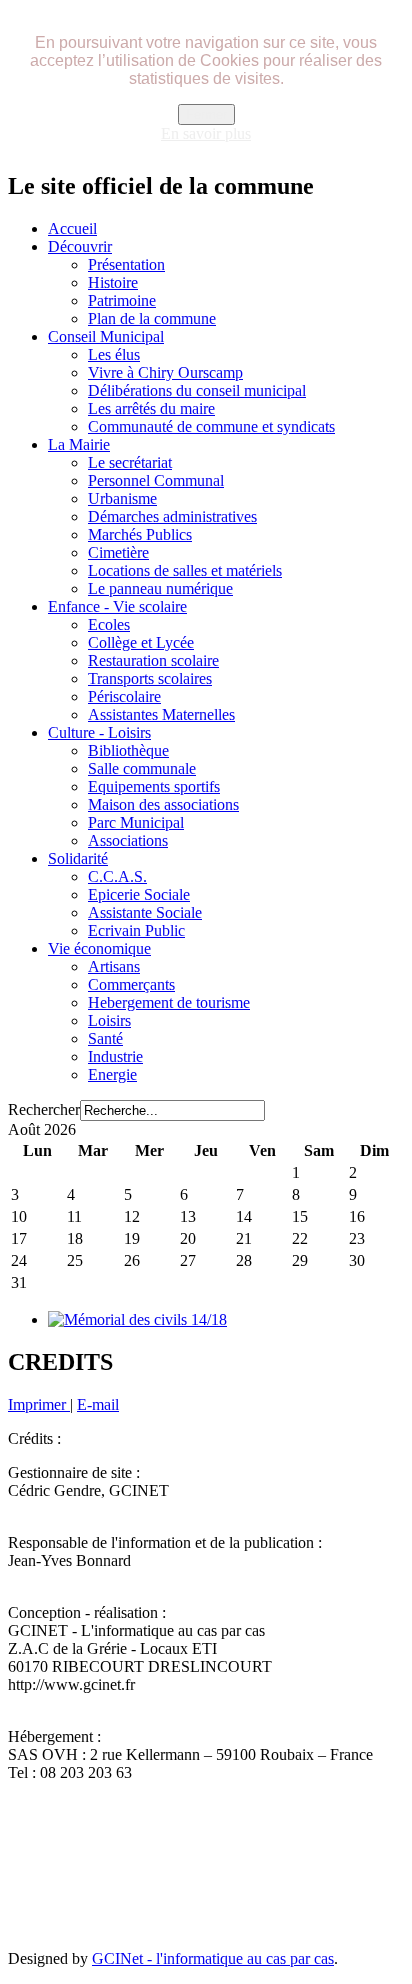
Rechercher (44, 1109)
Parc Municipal (136, 822)
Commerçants (131, 984)
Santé (105, 1038)
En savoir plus (206, 133)
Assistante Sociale (145, 912)
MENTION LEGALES (282, 1839)
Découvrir (80, 246)
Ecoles (109, 624)
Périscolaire (124, 696)
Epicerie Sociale (139, 894)
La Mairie (79, 444)
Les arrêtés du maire (151, 408)
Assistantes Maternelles (161, 714)
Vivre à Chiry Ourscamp (165, 372)
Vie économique (99, 948)
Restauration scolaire (153, 660)
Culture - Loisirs (99, 732)
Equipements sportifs (154, 786)
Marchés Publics (140, 534)
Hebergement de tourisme (169, 1002)
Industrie (115, 1056)
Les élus (114, 354)
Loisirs (109, 1020)
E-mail (98, 1404)
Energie (112, 1074)
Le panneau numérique (160, 588)
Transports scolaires (150, 678)
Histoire (113, 282)
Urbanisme (122, 498)
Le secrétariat (130, 462)
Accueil (72, 228)
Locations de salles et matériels (185, 570)
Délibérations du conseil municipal (197, 390)
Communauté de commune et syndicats (211, 426)
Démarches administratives (172, 516)
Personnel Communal (156, 480)
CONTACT (165, 1839)
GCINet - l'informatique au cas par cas (213, 1958)
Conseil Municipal (106, 336)
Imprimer (39, 1404)
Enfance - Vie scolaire (117, 606)
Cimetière (118, 552)
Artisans (114, 966)
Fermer (206, 114)
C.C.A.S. (117, 876)
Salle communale (142, 768)
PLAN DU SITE (65, 1839)
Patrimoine (122, 300)
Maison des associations (163, 804)
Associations (128, 840)
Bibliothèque (128, 750)
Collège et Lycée (141, 642)
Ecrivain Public (136, 930)
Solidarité (78, 858)
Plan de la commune (152, 318)
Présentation (126, 264)
